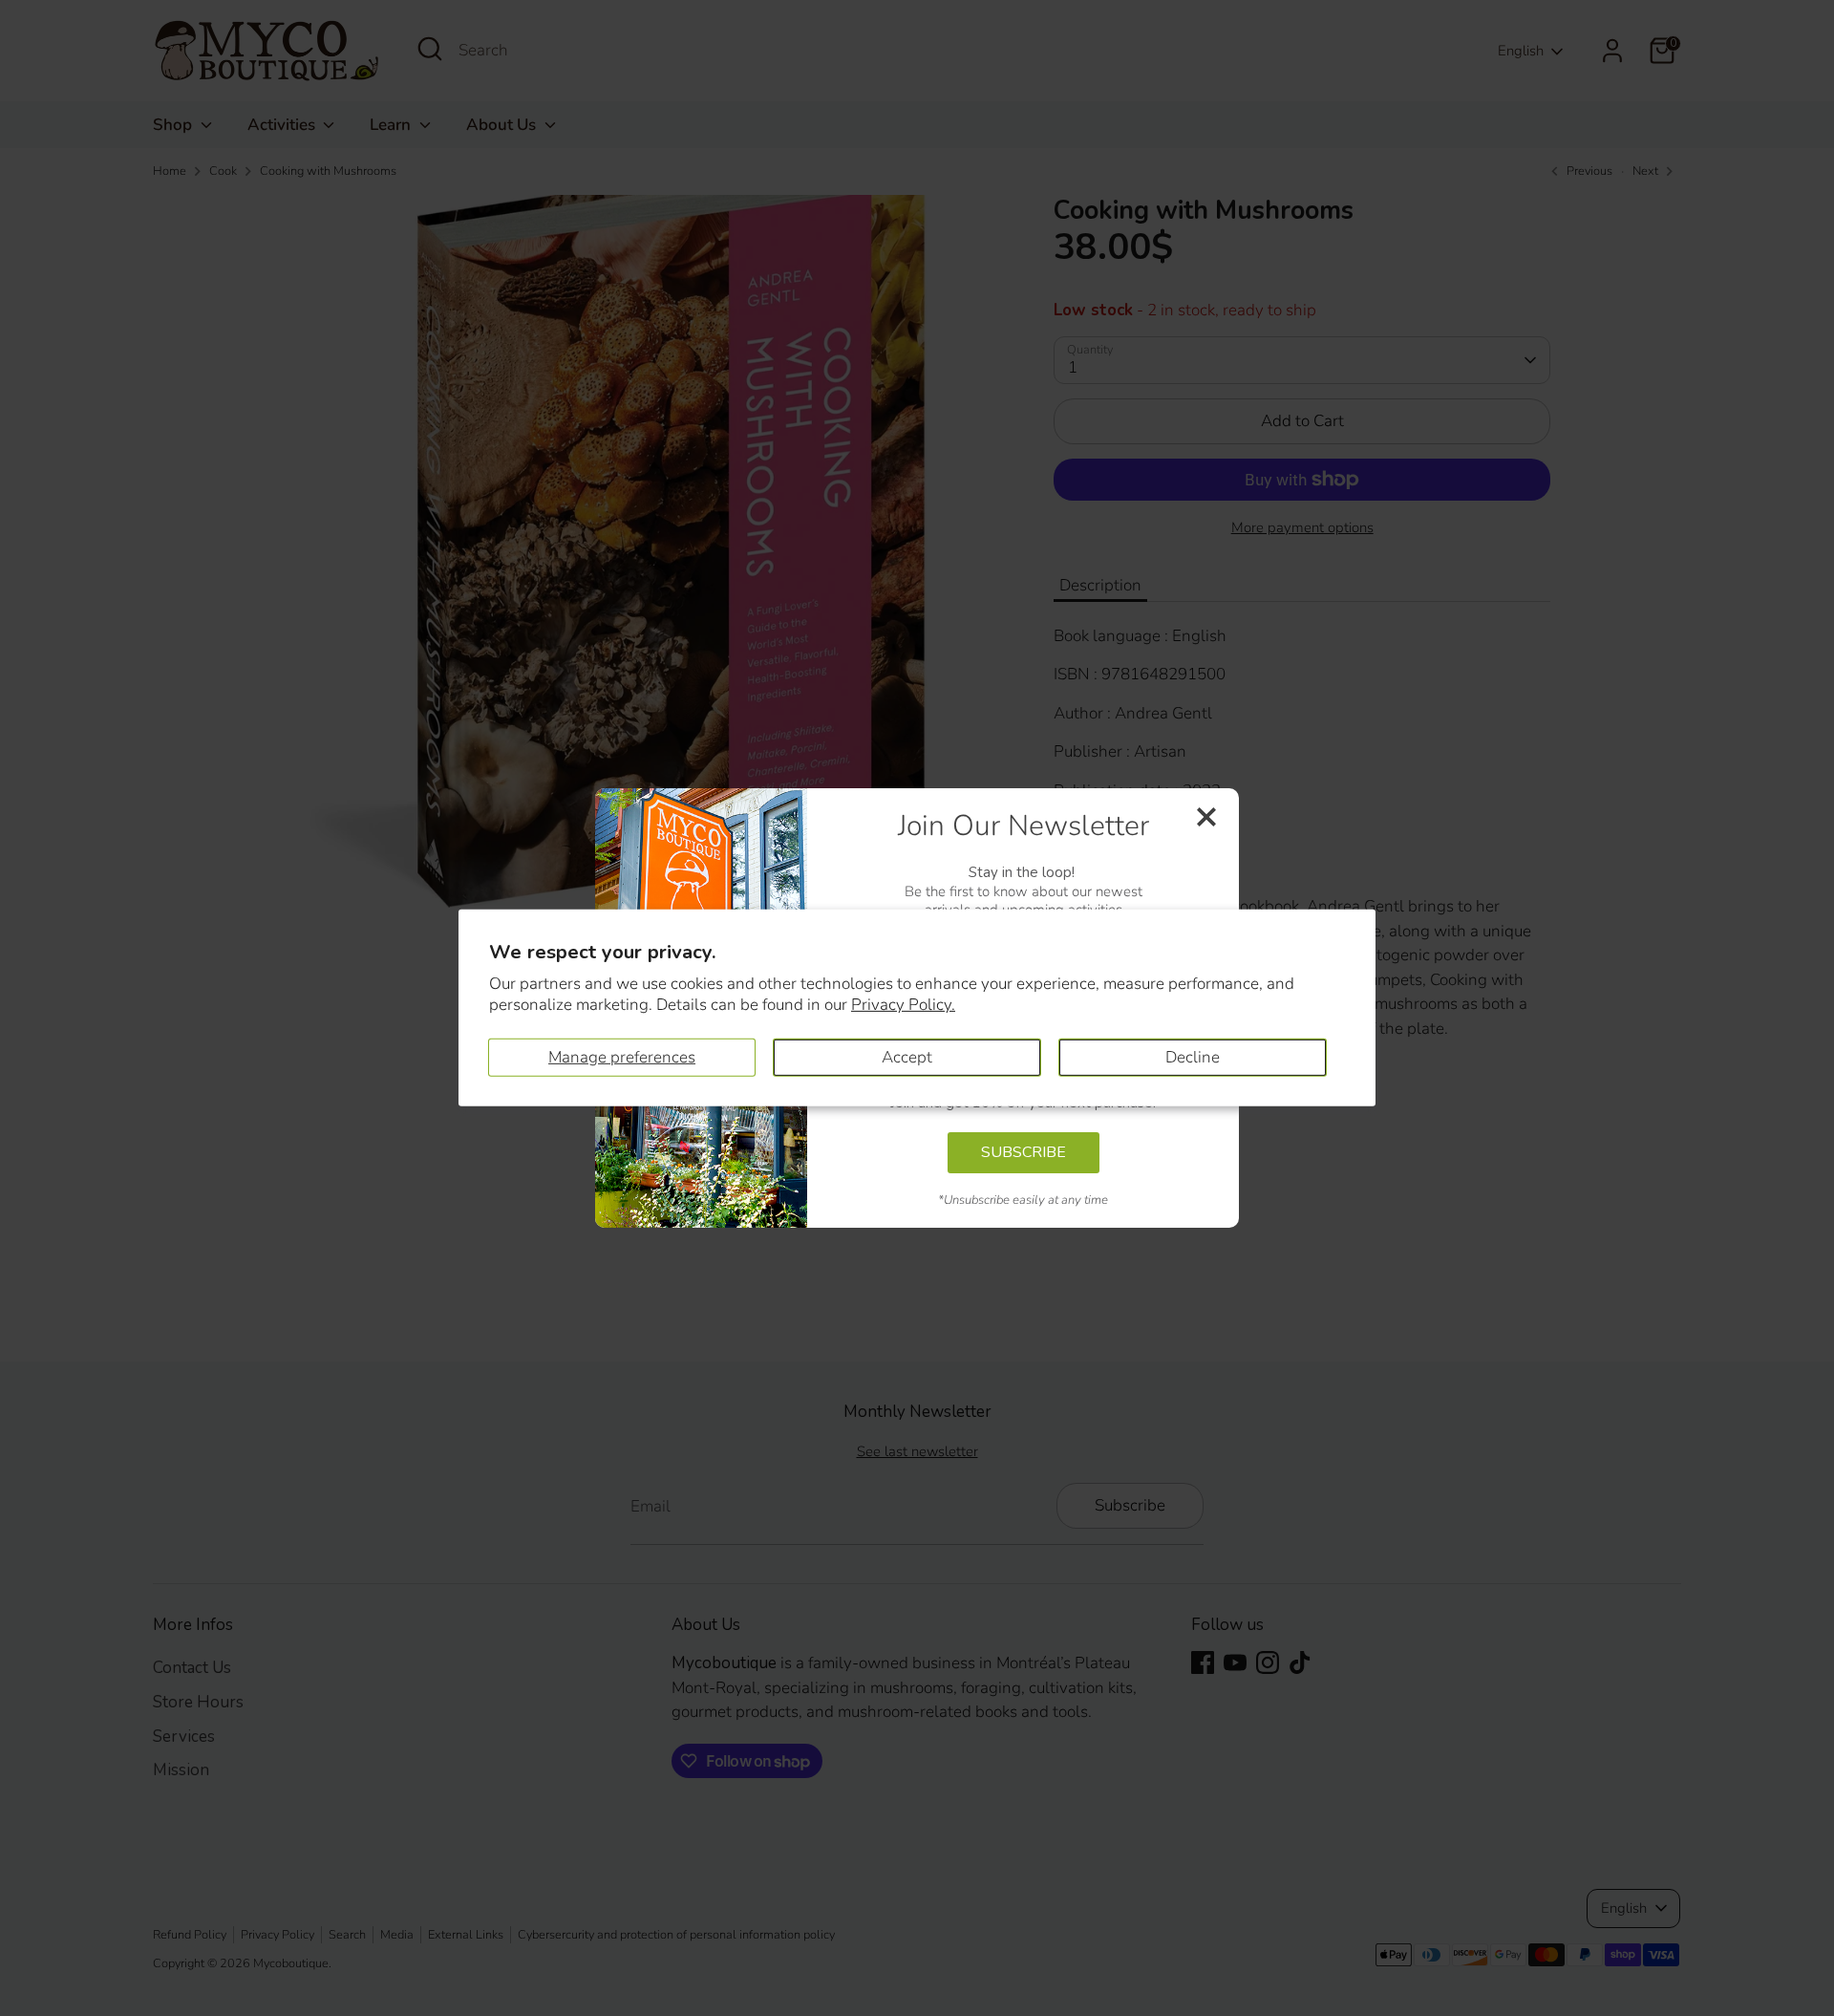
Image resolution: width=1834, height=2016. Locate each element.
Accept (907, 1057)
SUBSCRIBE (1024, 1152)
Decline (1193, 1057)
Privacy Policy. (903, 1005)
